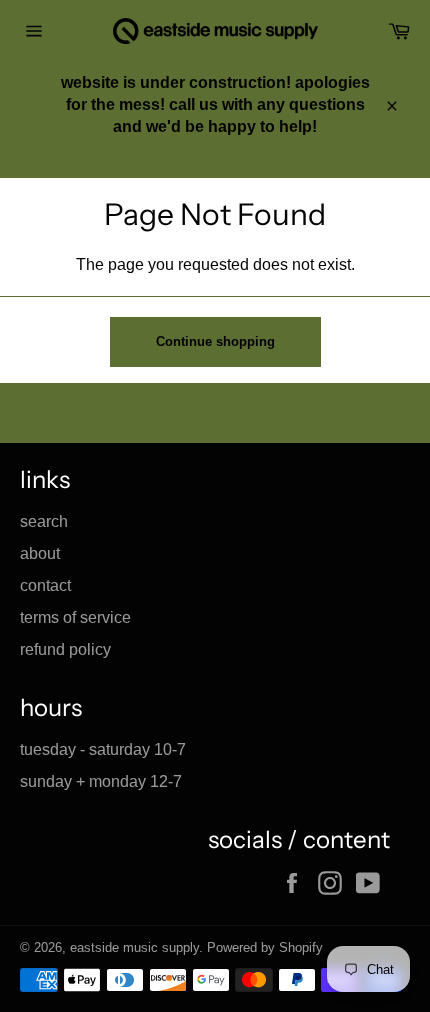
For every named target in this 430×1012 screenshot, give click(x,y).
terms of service (75, 617)
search (44, 521)
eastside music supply (134, 947)
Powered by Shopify (265, 947)
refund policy (65, 649)
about (40, 553)
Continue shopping (215, 341)
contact (45, 585)
